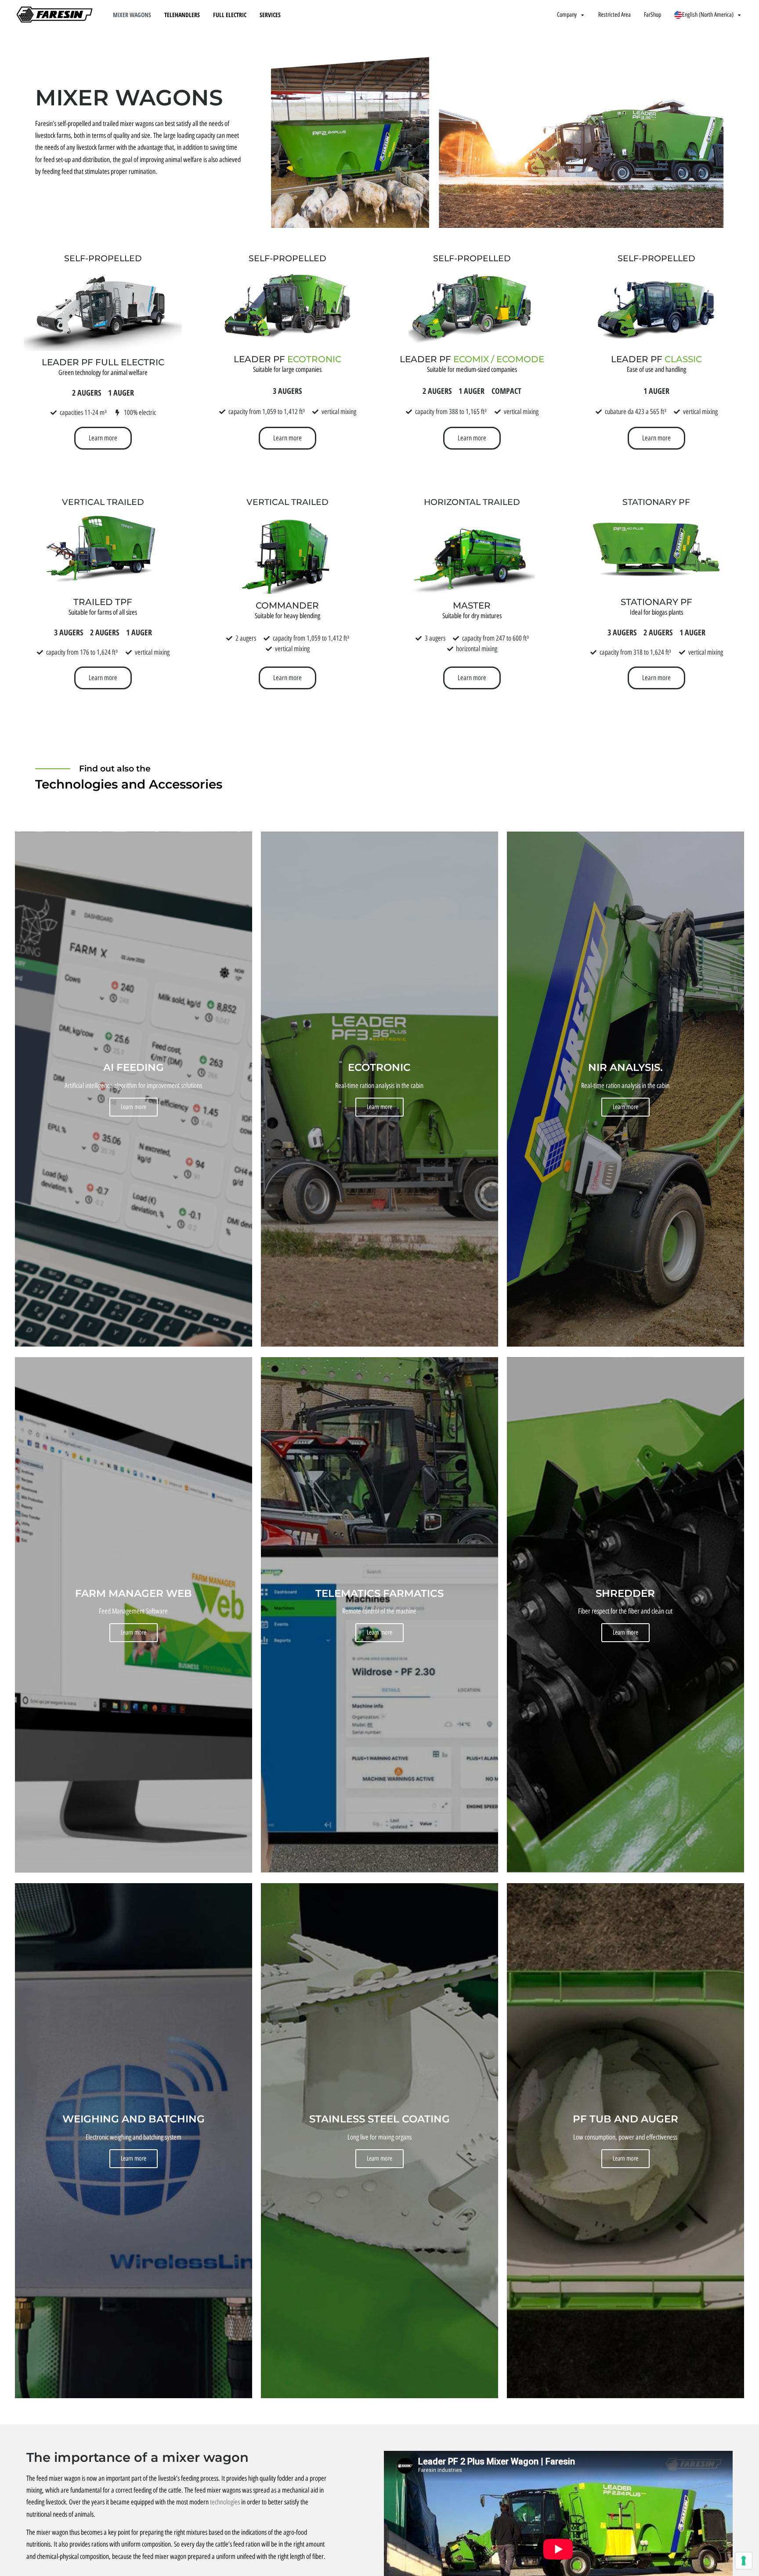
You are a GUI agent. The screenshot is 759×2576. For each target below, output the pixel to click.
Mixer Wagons (132, 15)
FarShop (652, 15)
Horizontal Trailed (472, 502)
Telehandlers (182, 15)
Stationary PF (656, 502)
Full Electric (230, 15)
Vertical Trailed (103, 502)
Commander (287, 605)
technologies (225, 2502)
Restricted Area (614, 15)
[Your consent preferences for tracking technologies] (744, 2561)
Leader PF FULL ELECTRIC (103, 362)
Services (270, 15)
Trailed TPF (103, 602)
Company (567, 15)
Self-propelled (103, 258)
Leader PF (287, 359)
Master (472, 605)
